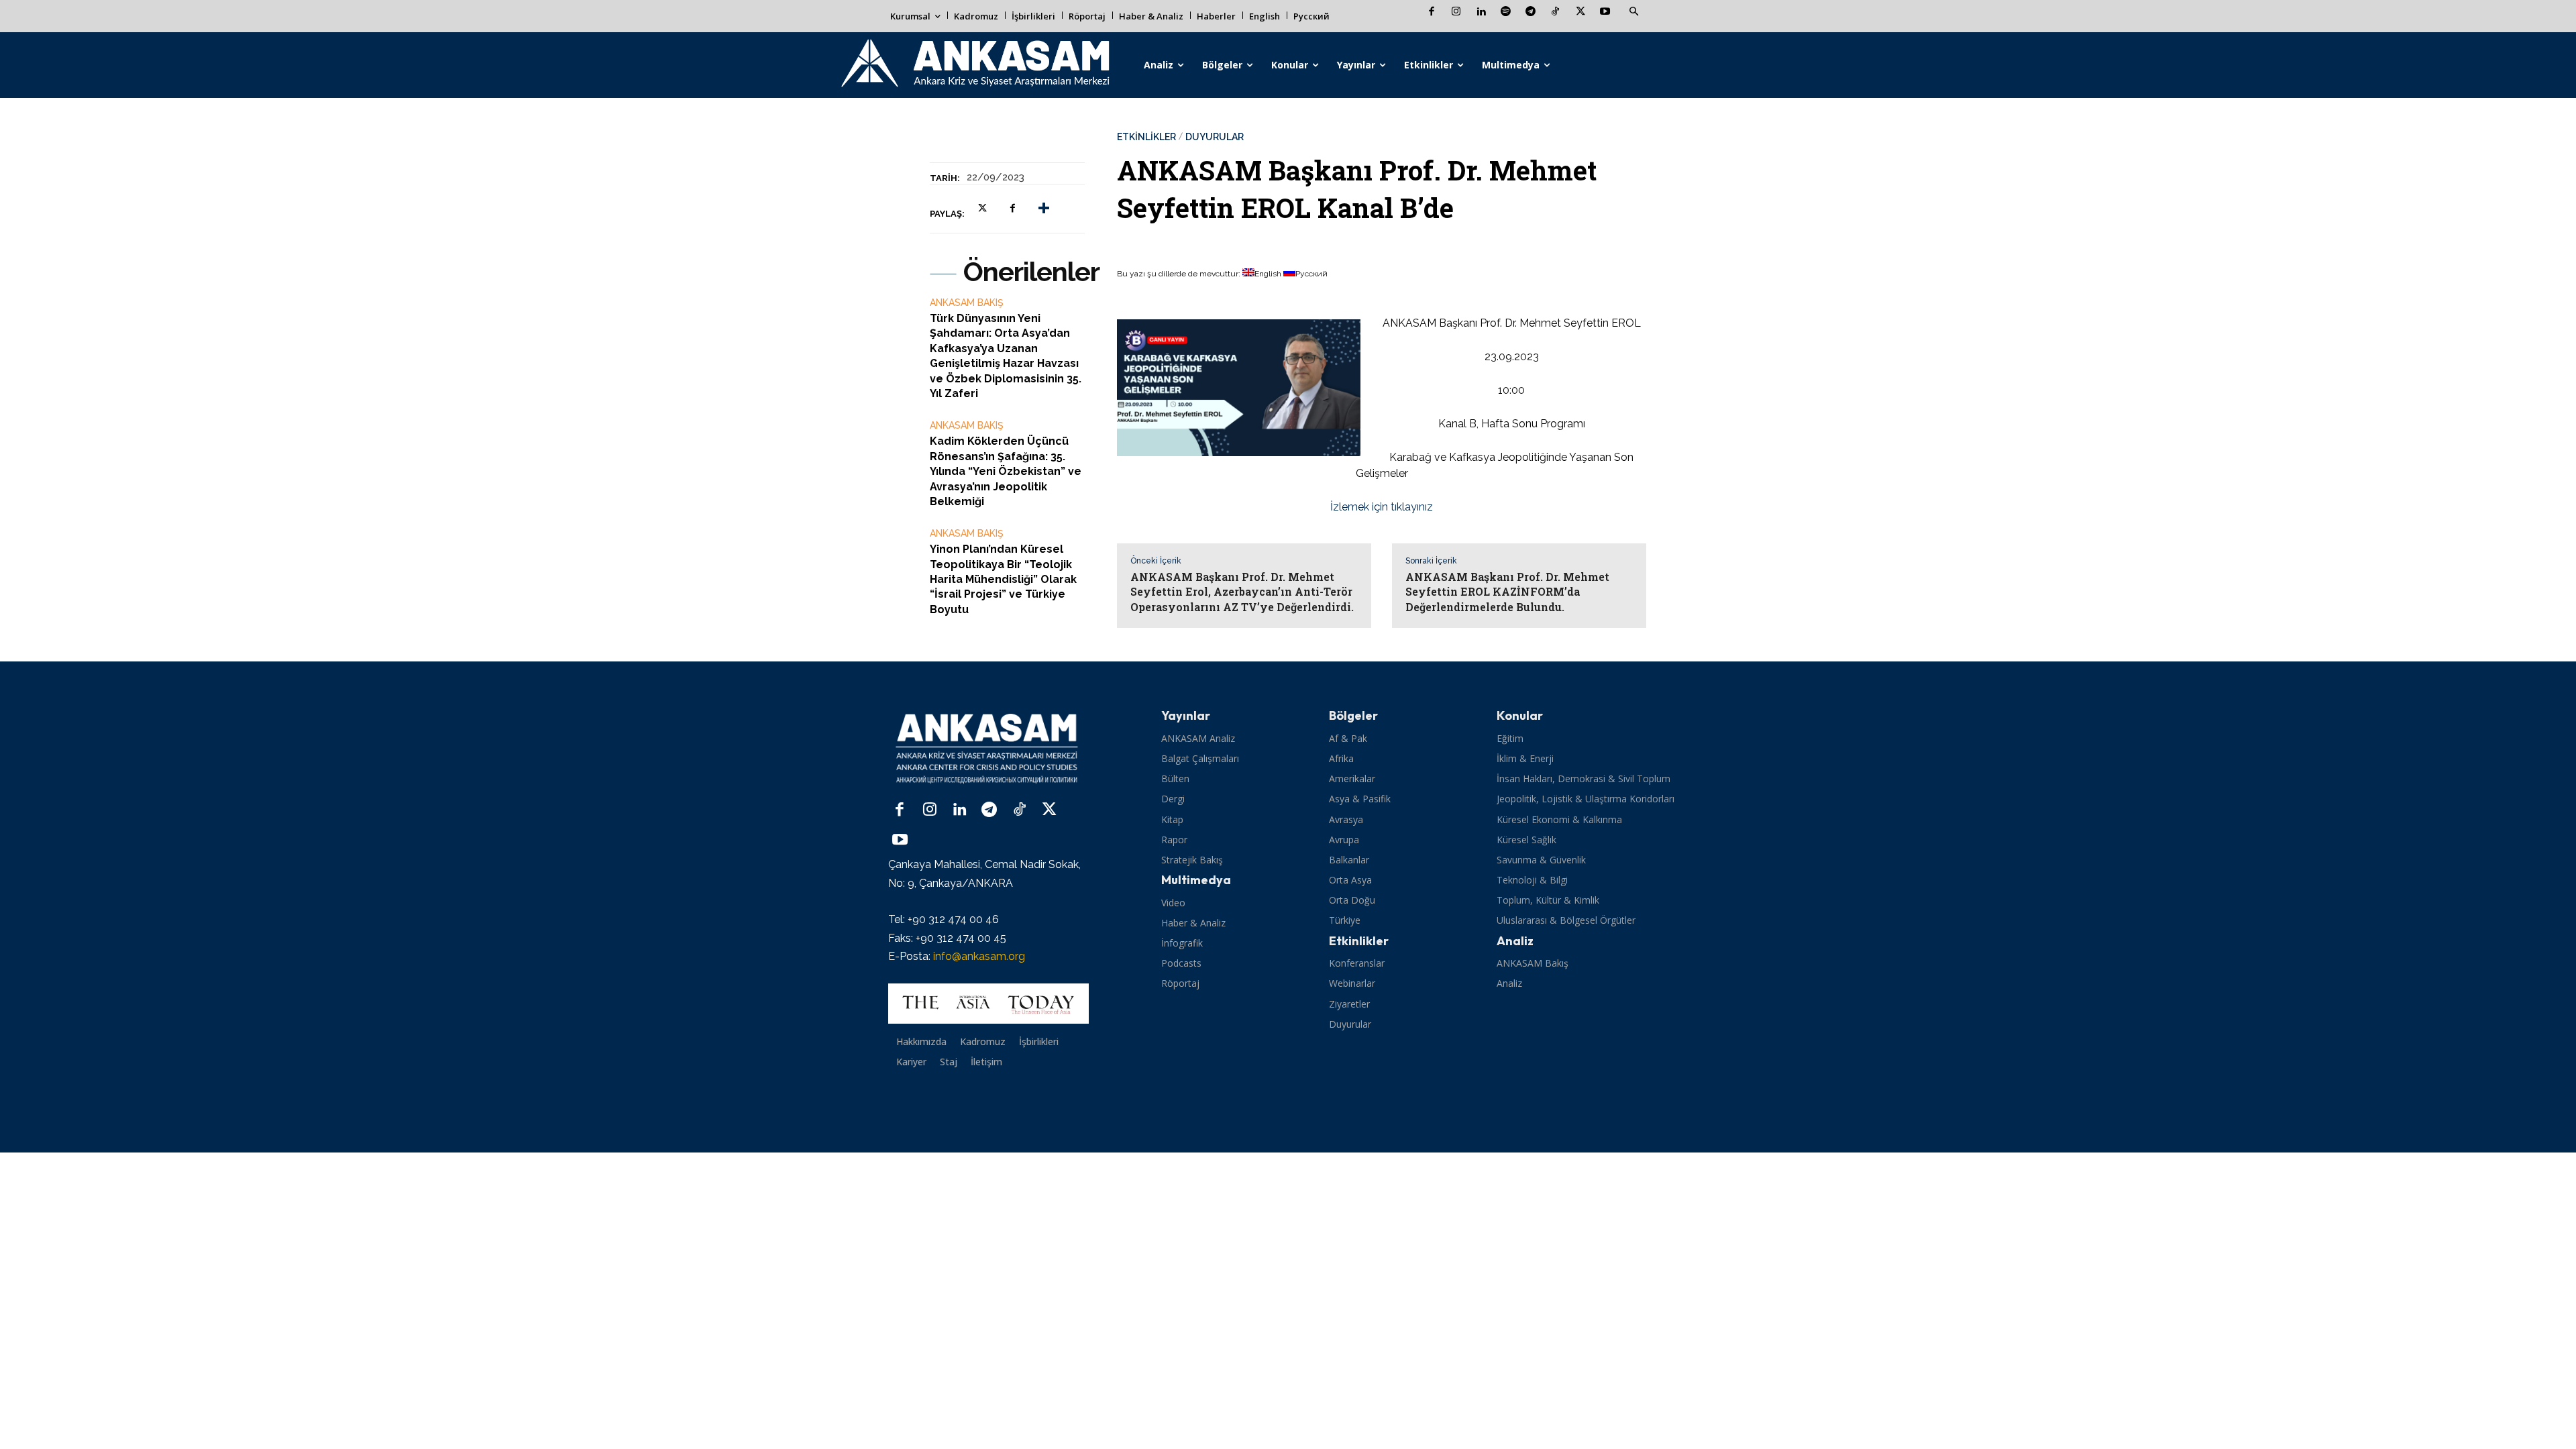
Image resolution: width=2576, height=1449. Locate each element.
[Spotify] (1506, 12)
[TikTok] (1555, 12)
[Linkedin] (1481, 12)
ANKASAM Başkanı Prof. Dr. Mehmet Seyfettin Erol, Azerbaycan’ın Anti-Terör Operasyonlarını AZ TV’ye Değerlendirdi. (1242, 592)
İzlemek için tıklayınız (1382, 507)
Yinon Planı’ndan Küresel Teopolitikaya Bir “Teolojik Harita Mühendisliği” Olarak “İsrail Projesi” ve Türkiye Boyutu (1003, 579)
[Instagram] (1456, 12)
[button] (1633, 12)
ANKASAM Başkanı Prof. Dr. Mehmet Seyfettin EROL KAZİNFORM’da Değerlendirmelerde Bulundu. (1507, 592)
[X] (1580, 12)
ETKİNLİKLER (1146, 137)
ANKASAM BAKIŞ (967, 303)
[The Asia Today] (988, 1004)
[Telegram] (1531, 12)
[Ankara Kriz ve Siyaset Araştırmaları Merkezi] (974, 65)
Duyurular (1215, 137)
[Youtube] (1605, 12)
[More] (1044, 208)
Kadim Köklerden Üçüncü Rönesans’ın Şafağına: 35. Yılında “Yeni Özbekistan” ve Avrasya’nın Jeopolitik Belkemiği (1006, 471)
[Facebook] (1431, 12)
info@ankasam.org (979, 956)
